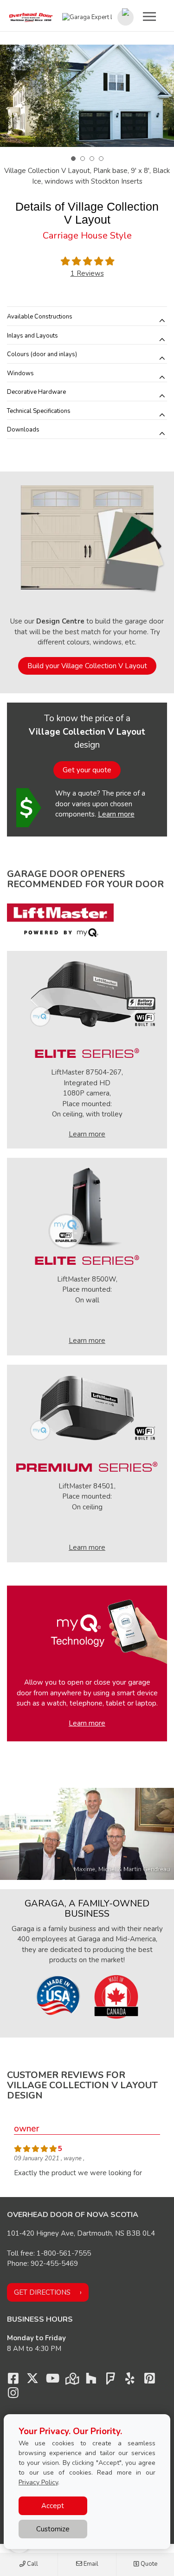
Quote (148, 2564)
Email (90, 2564)
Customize (53, 2529)
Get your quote (87, 770)
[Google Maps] (71, 2381)
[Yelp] (130, 2381)
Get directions (42, 2292)
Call (32, 2564)
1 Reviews (87, 273)
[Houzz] (91, 2381)
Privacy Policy (38, 2482)
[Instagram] (13, 2395)
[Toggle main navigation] (149, 16)
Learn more (116, 814)
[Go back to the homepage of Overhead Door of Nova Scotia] (31, 18)
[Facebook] (13, 2381)
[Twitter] (32, 2381)
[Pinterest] (149, 2381)
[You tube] (52, 2381)
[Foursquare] (110, 2381)
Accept (53, 2506)
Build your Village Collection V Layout (87, 666)
